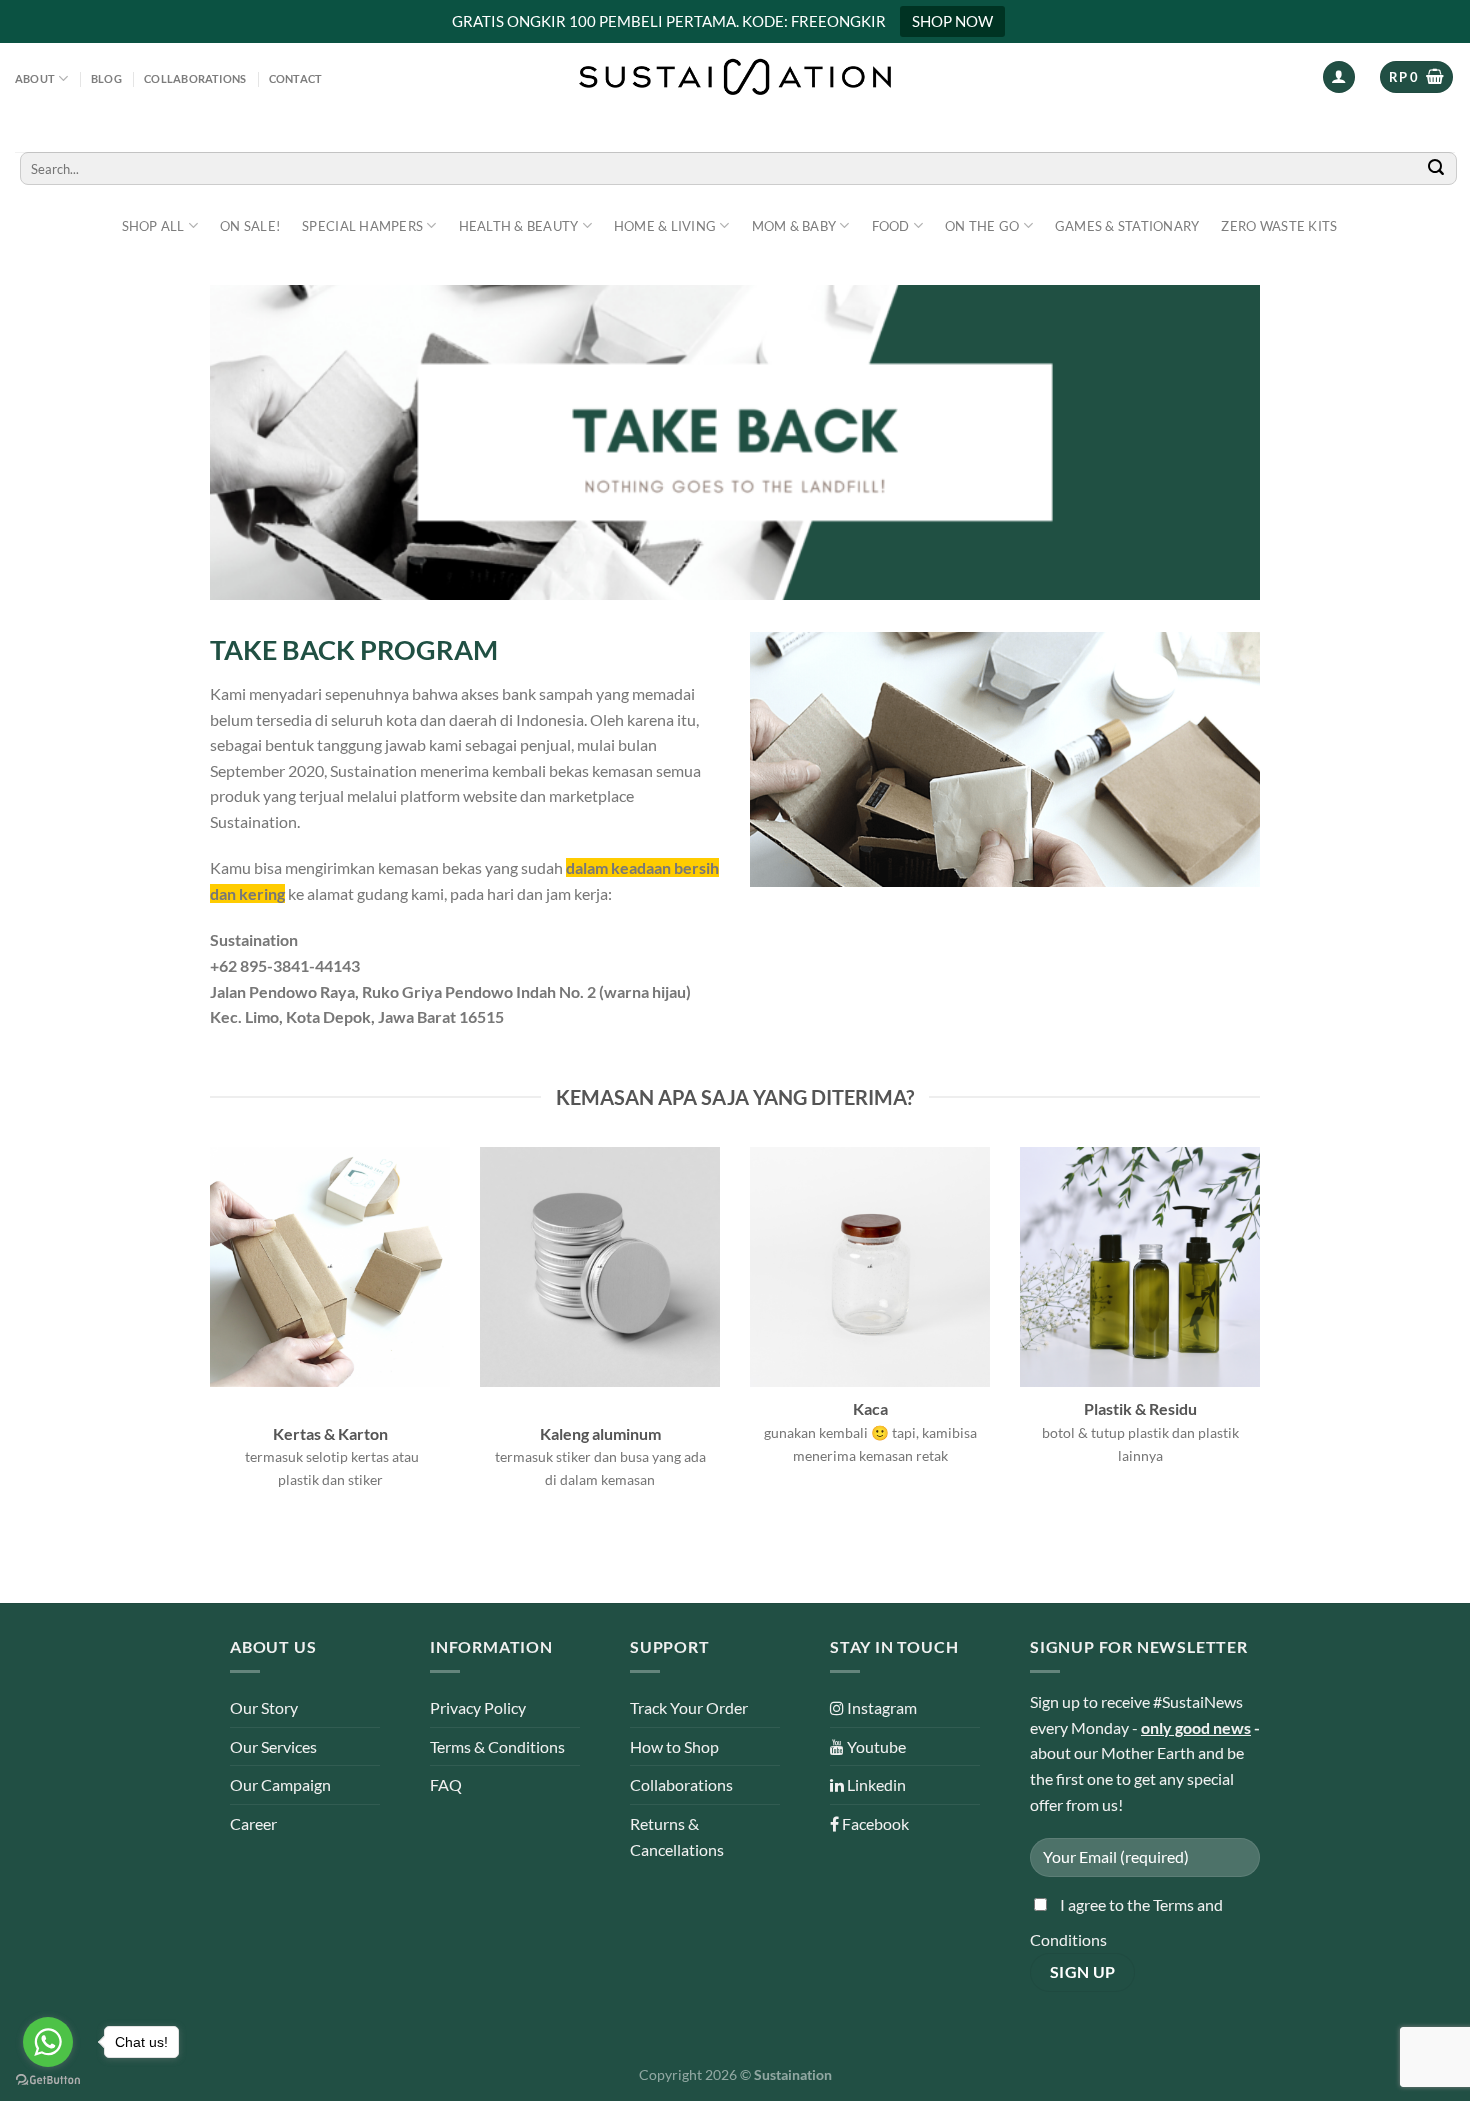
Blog (106, 78)
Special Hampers (362, 226)
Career (253, 1823)
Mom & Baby (794, 226)
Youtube (875, 1746)
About (35, 78)
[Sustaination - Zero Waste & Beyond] (735, 77)
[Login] (1339, 77)
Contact (296, 78)
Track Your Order (689, 1707)
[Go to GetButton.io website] (48, 2080)
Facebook (874, 1823)
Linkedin (875, 1784)
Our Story (264, 1707)
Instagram (880, 1707)
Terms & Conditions (497, 1746)
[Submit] (1436, 168)
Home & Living (665, 226)
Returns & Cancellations (677, 1836)
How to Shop (674, 1746)
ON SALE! (250, 226)
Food (891, 226)
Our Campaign (280, 1784)
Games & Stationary (1127, 226)
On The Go (982, 226)
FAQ (446, 1784)
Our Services (273, 1746)
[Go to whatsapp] (48, 2042)
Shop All (153, 226)
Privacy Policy (478, 1707)
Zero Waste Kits (1279, 226)
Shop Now (952, 21)
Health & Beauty (519, 226)
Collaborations (195, 78)
